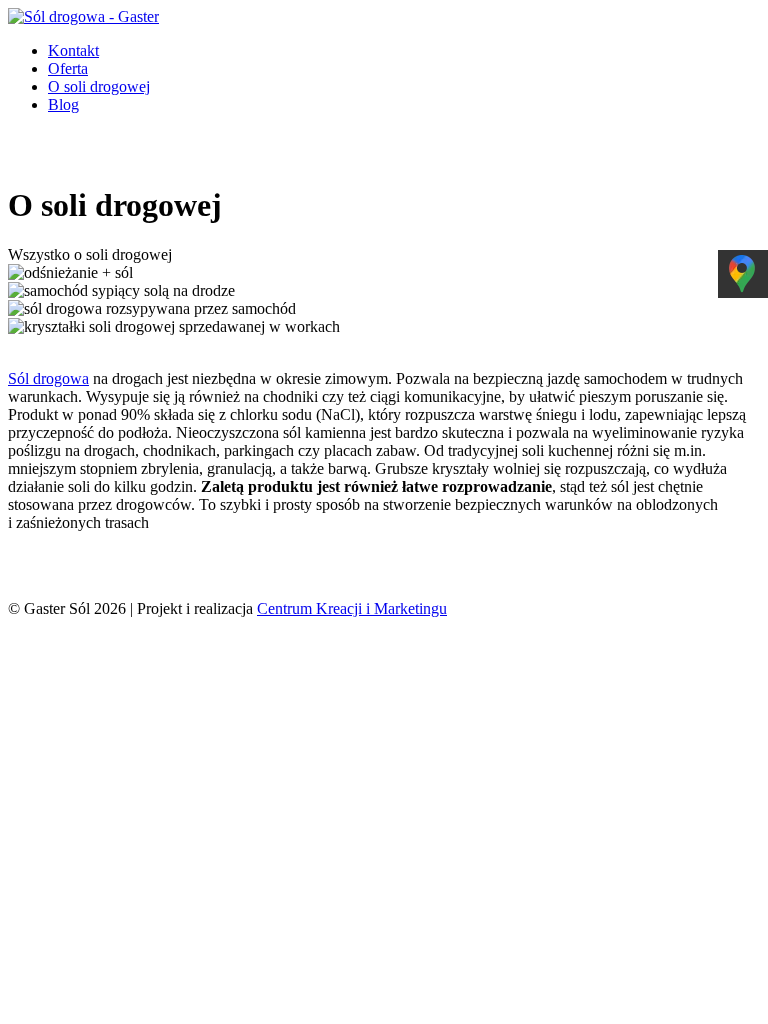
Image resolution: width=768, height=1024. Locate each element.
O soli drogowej (99, 86)
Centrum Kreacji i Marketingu (352, 608)
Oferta (68, 68)
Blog (63, 104)
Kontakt (73, 50)
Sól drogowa (48, 378)
